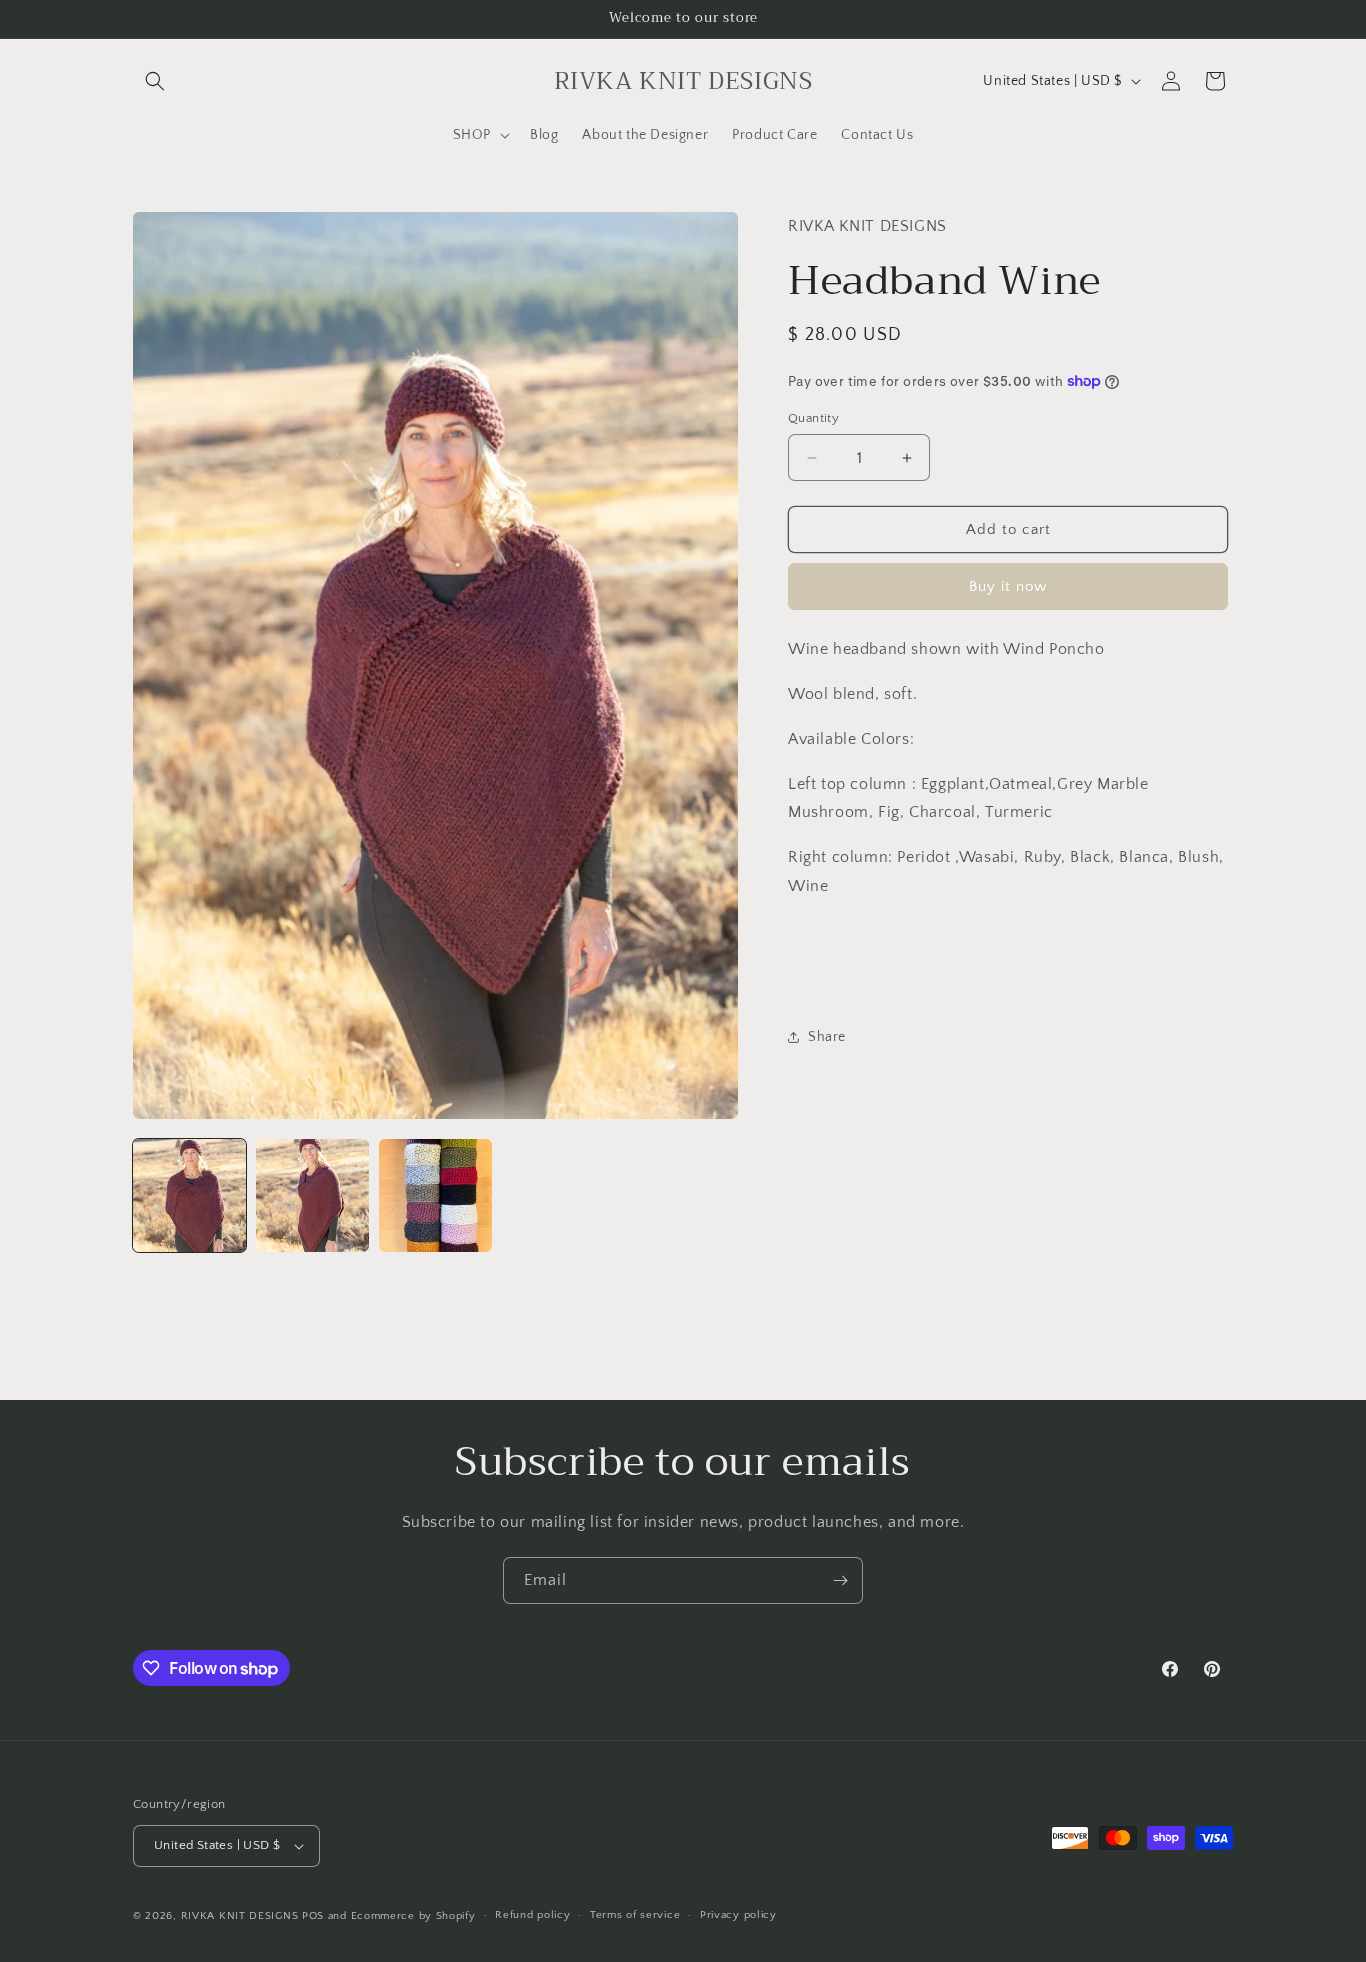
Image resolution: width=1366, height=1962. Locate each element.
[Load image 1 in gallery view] (189, 1195)
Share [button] (827, 1037)
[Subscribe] (840, 1580)
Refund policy (532, 1915)
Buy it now (1008, 586)
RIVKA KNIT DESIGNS (240, 1916)
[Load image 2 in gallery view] (312, 1195)
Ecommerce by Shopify (413, 1916)
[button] (155, 81)
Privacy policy (738, 1915)
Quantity (813, 418)
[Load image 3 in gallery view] (435, 1195)
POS (313, 1916)
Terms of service (635, 1915)
